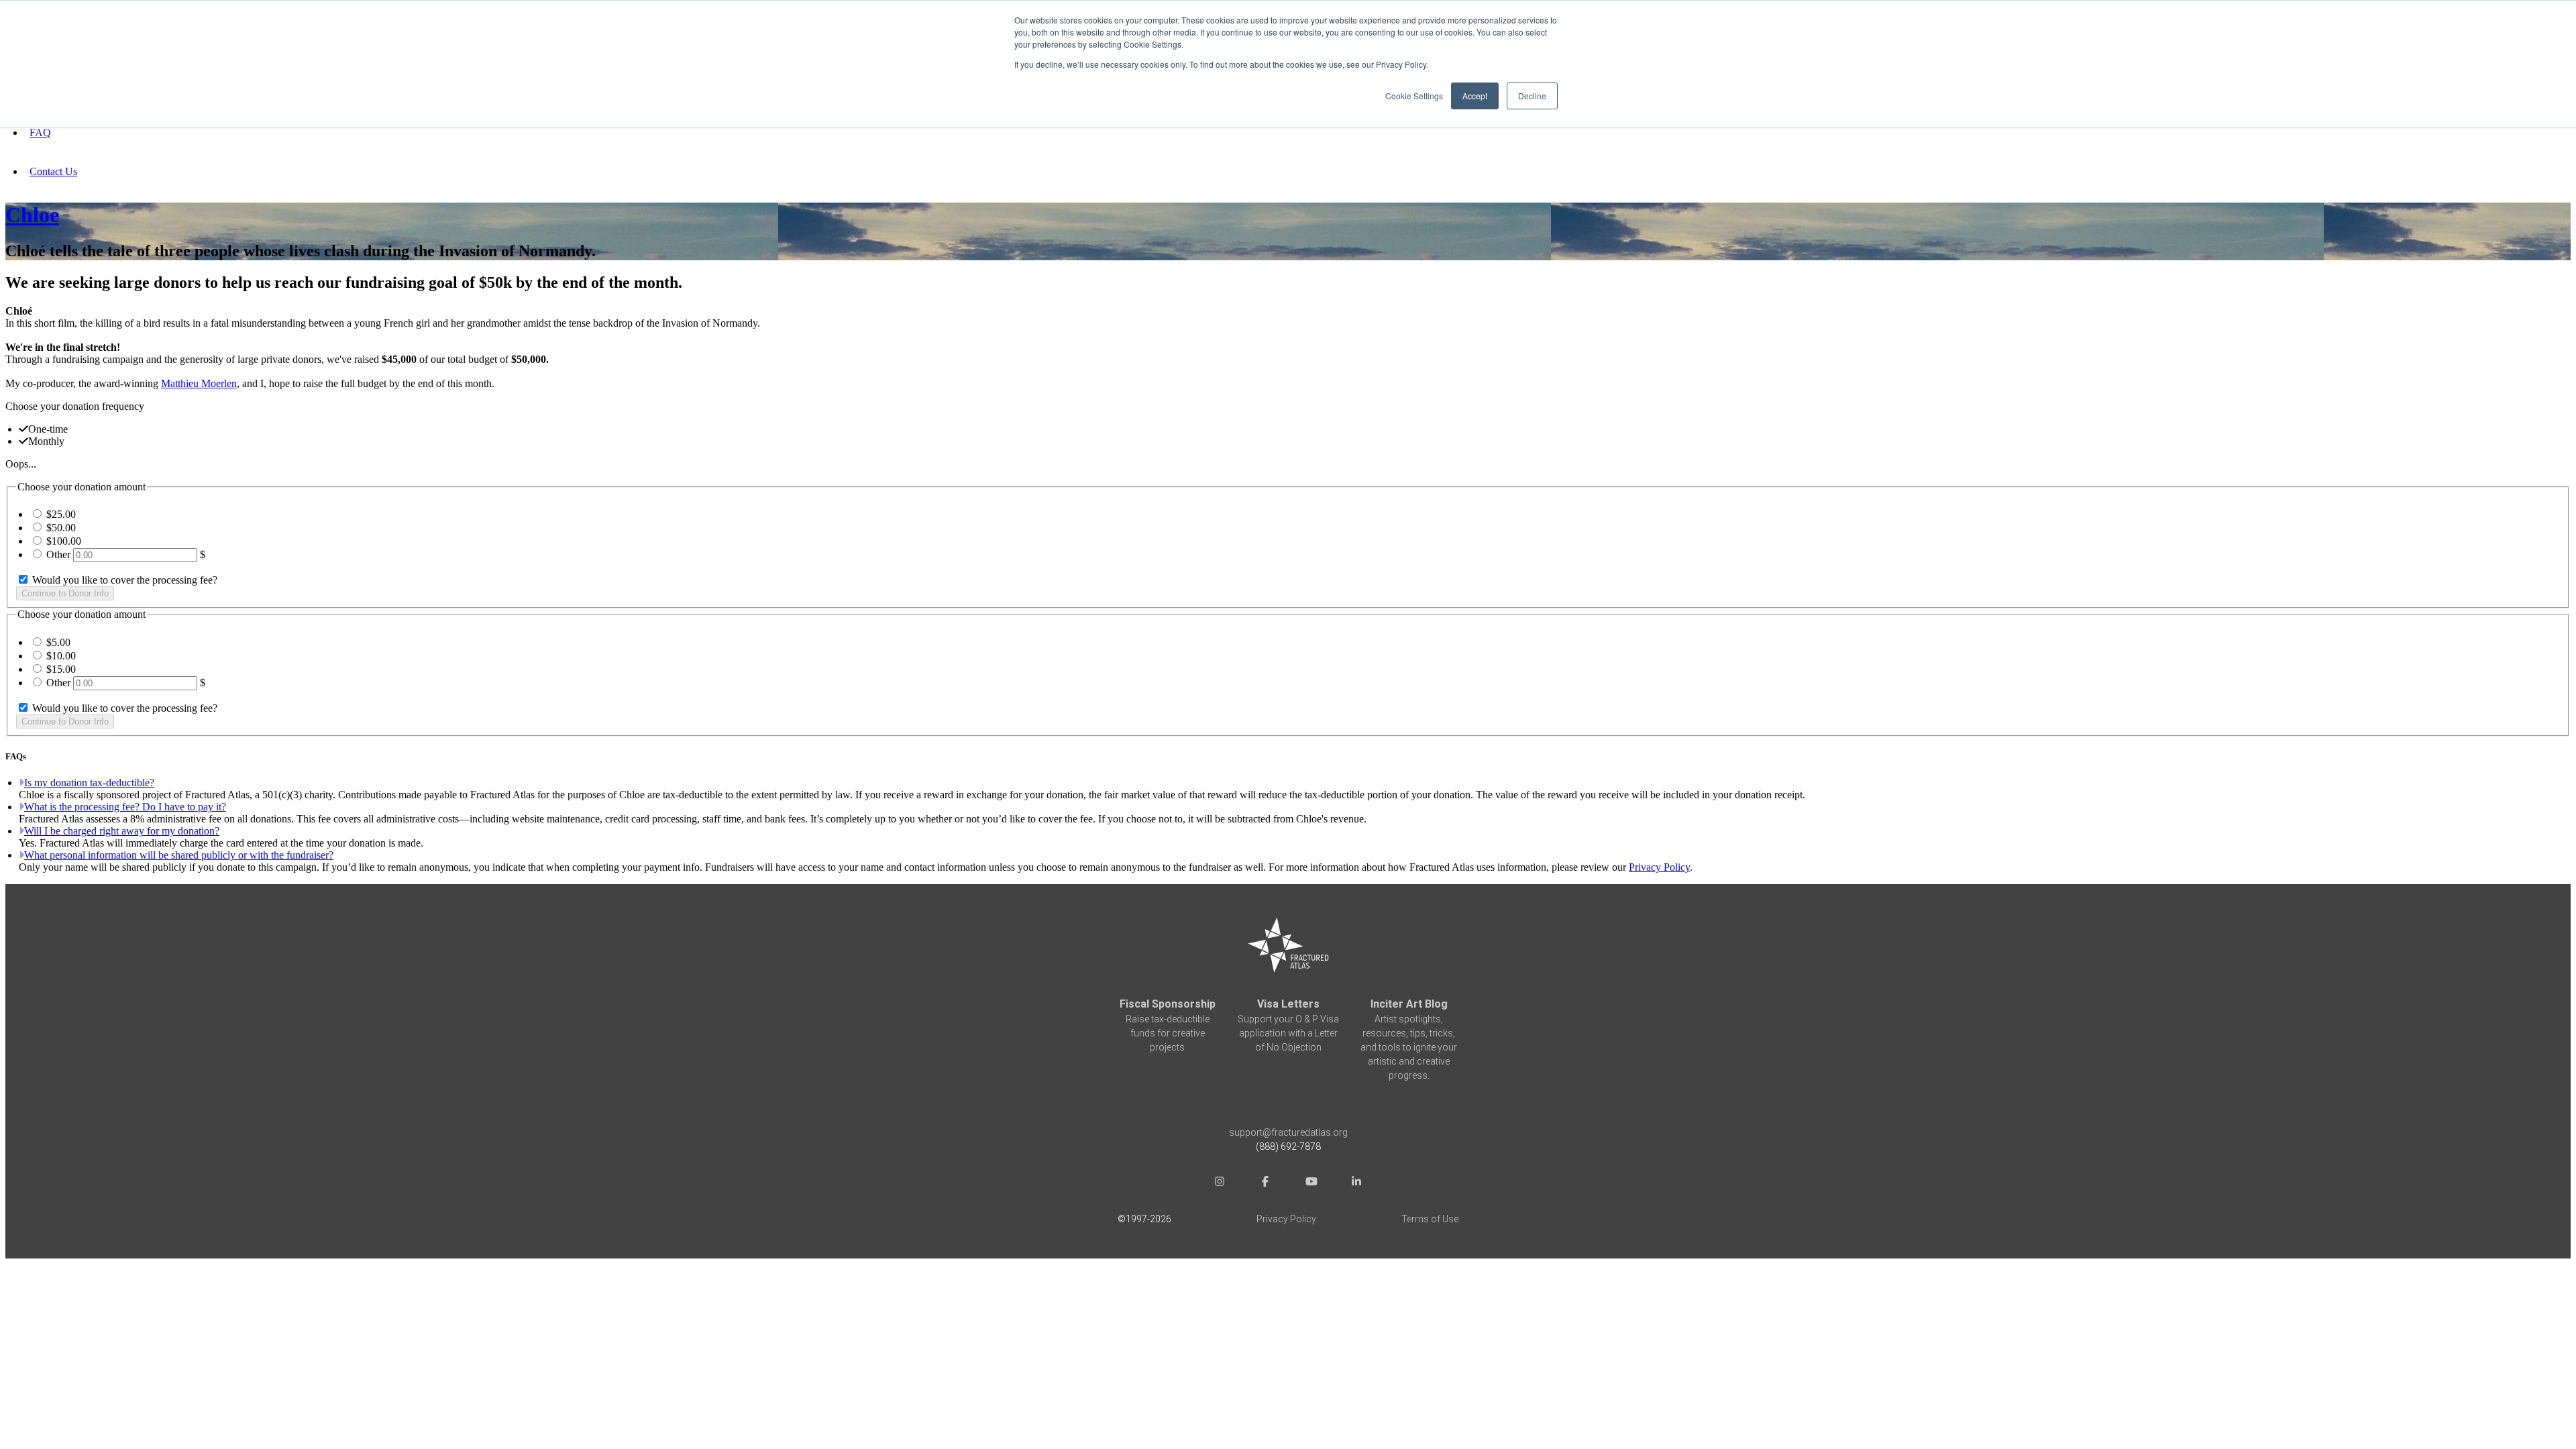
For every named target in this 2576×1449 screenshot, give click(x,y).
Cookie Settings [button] (1414, 96)
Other (58, 554)
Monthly (46, 441)
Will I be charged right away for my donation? (122, 831)
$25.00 (61, 514)
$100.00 (64, 541)
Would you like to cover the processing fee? (123, 580)
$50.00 (61, 528)
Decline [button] (1532, 96)
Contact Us (53, 171)
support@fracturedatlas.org (1288, 1132)
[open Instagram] (1220, 1183)
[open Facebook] (1265, 1183)
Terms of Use (1430, 1219)
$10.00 (61, 656)
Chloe (32, 215)
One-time (48, 429)
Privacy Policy (1659, 867)
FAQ (40, 132)
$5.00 (58, 642)
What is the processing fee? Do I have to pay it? (125, 807)
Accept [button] (1475, 96)
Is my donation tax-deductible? (89, 783)
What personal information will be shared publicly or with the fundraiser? (179, 855)
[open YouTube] (1311, 1183)
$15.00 (61, 669)
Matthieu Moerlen (199, 383)
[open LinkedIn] (1356, 1183)
